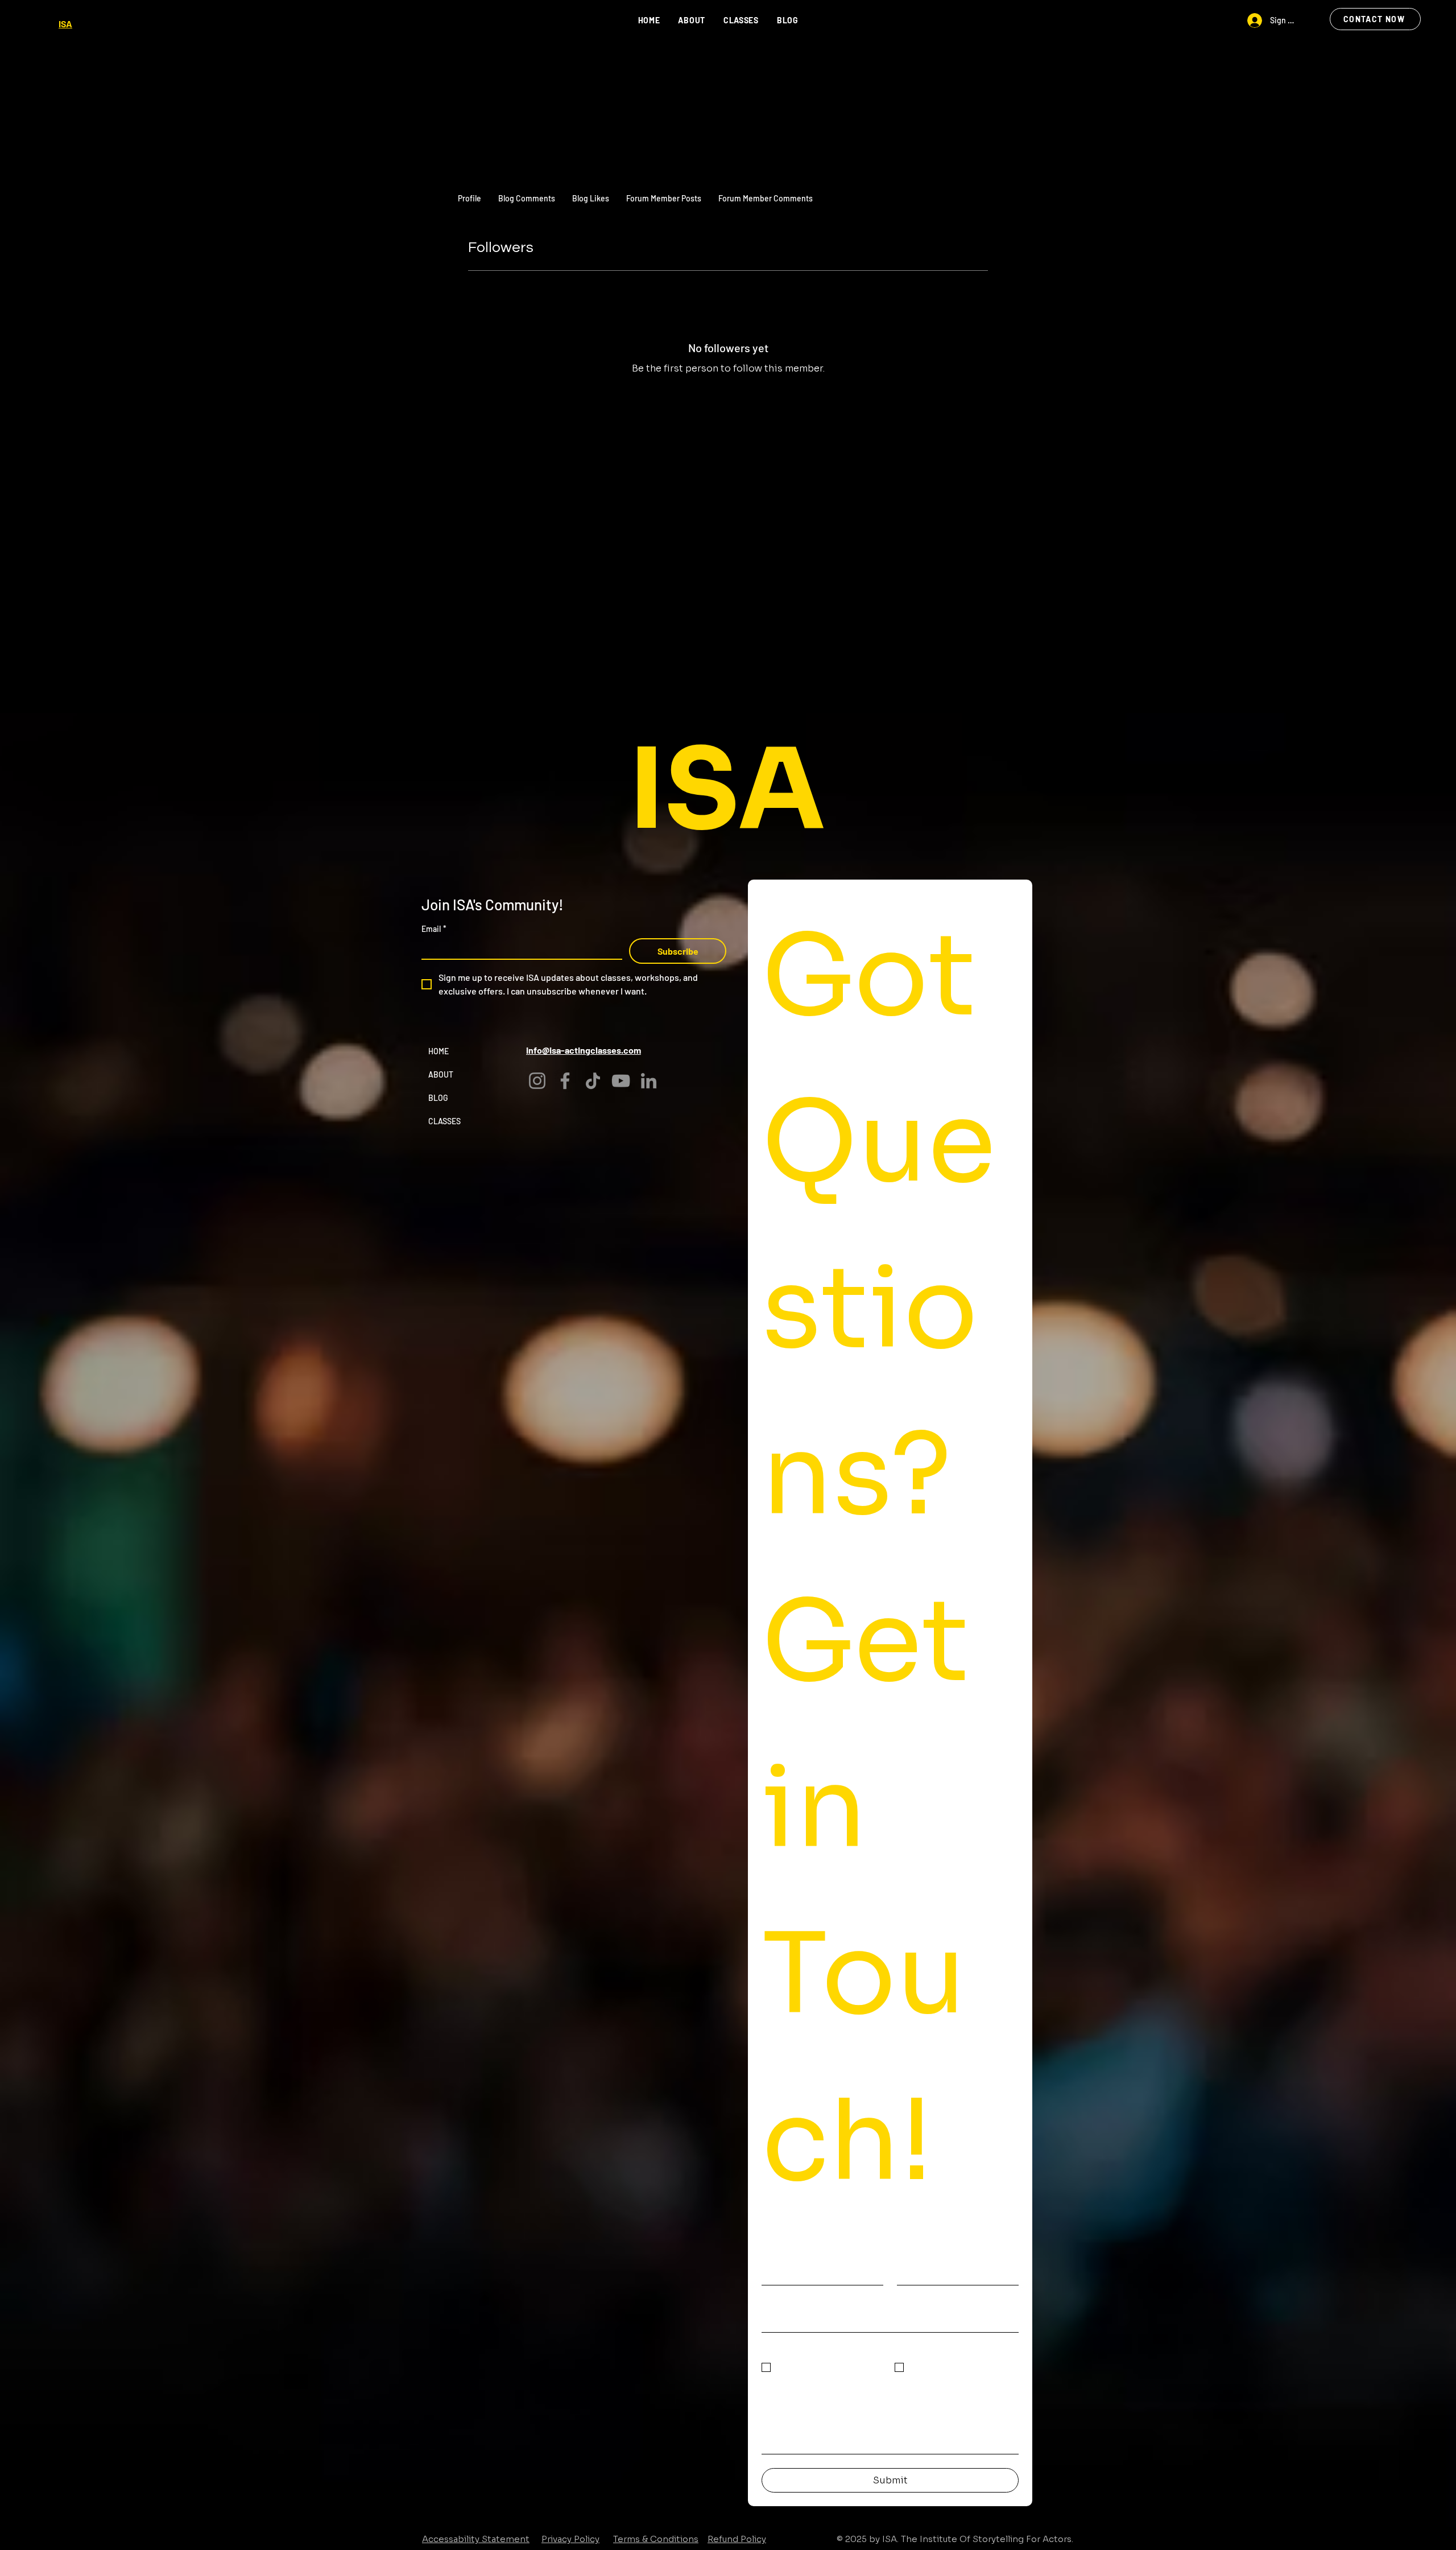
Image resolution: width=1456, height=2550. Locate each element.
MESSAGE (785, 2393)
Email (434, 929)
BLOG (438, 1098)
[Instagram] (537, 1081)
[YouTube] (621, 1081)
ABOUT (441, 1074)
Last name (921, 2257)
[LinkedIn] (649, 1081)
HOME (439, 1051)
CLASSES (444, 1121)
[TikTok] (593, 1081)
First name (785, 2257)
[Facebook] (565, 1081)
